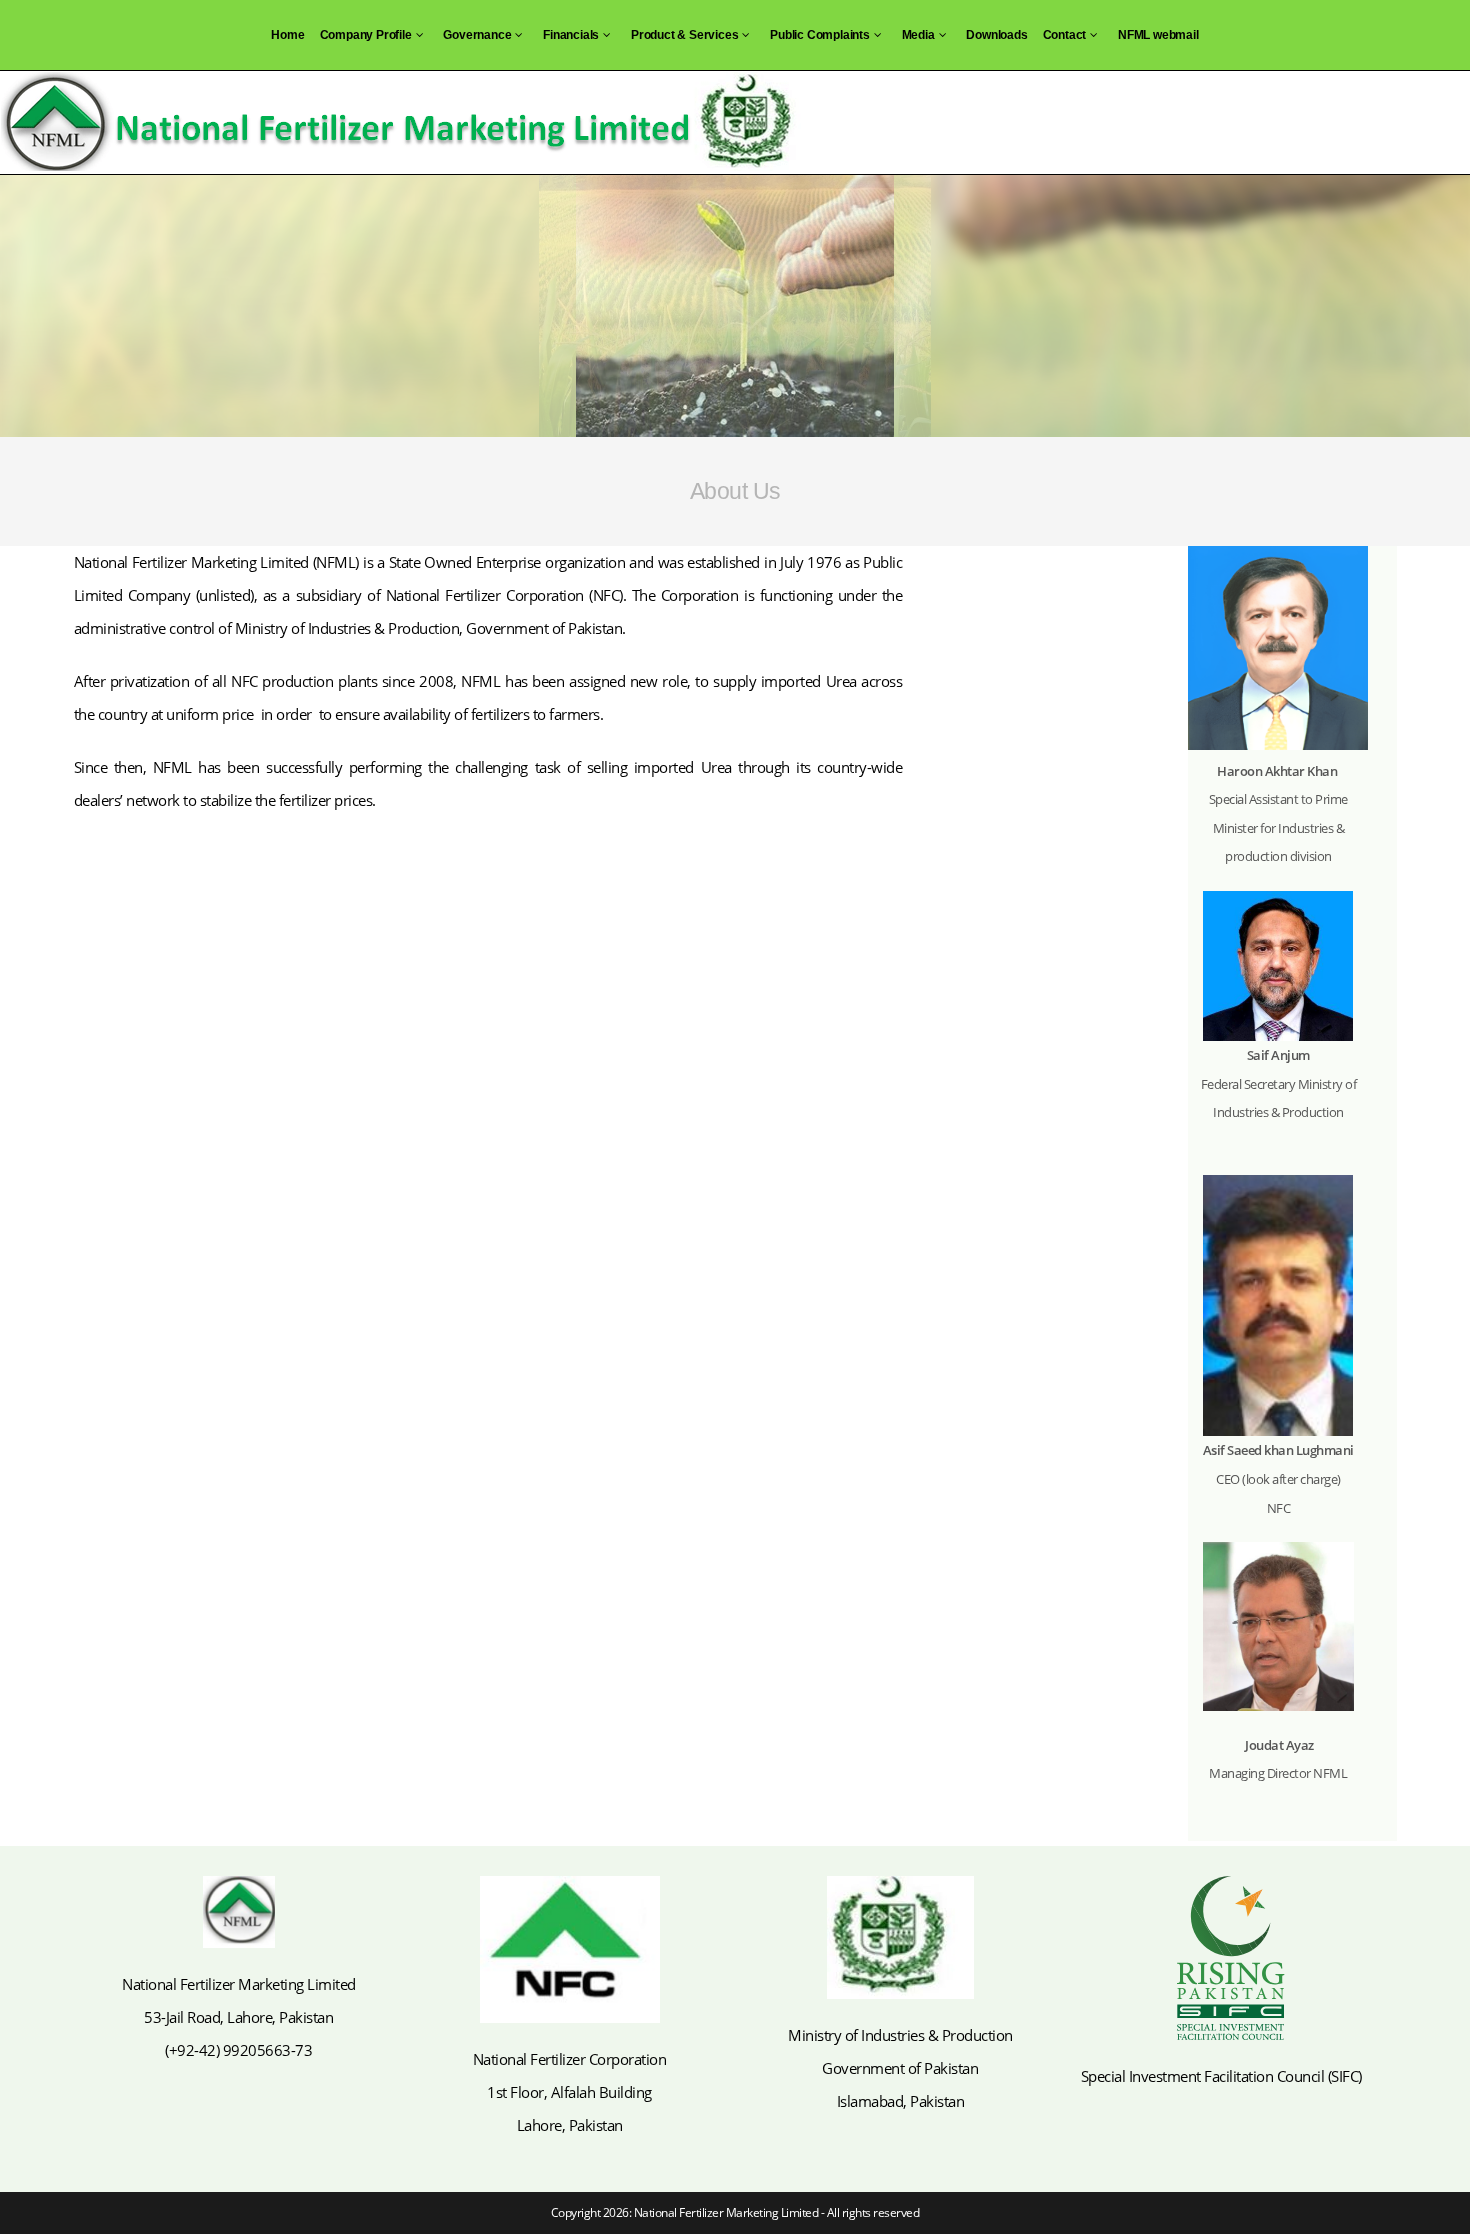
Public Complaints (820, 35)
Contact (1065, 35)
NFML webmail (1158, 35)
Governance (477, 35)
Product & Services (684, 35)
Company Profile (366, 35)
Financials (571, 35)
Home (287, 35)
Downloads (996, 35)
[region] (735, 306)
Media (918, 35)
